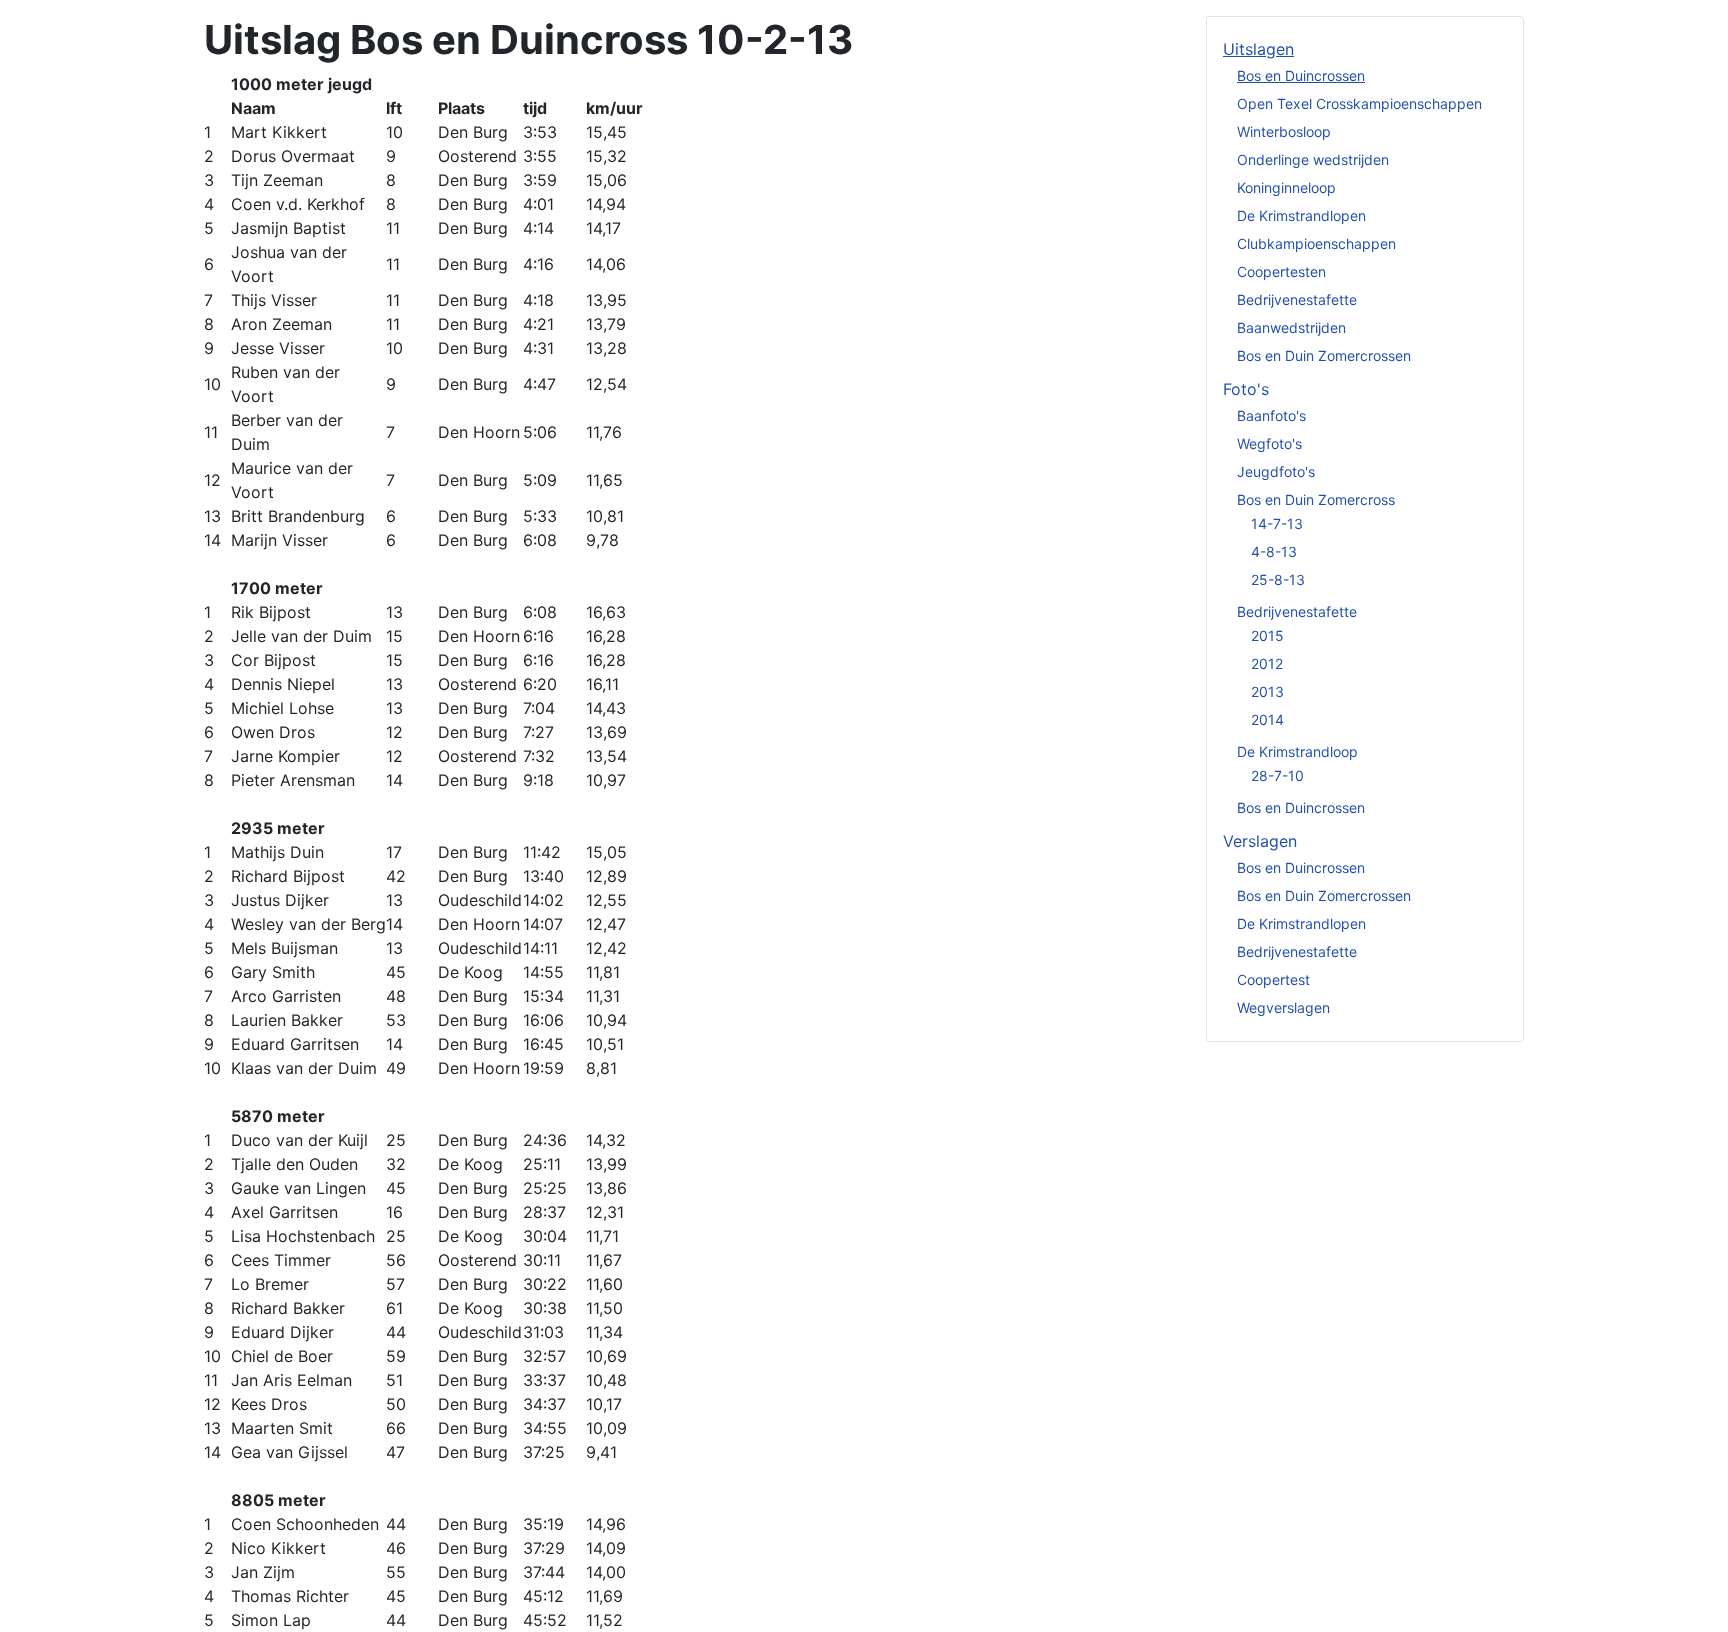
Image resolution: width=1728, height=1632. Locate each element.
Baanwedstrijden (1291, 327)
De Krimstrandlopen (1301, 215)
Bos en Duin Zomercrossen (1324, 355)
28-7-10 (1277, 775)
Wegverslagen (1283, 1007)
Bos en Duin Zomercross (1316, 499)
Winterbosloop (1284, 131)
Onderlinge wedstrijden (1313, 159)
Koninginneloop (1286, 187)
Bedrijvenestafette (1297, 299)
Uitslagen (1258, 49)
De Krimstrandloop (1297, 751)
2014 (1267, 719)
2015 (1267, 635)
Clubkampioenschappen (1316, 243)
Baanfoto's (1271, 415)
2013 (1267, 691)
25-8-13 (1278, 579)
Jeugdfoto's (1276, 471)
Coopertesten (1281, 271)
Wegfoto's (1269, 443)
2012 (1267, 663)
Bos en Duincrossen (1301, 75)
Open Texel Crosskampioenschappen (1359, 103)
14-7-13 (1277, 523)
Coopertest (1273, 979)
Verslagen (1260, 841)
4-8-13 (1274, 551)
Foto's (1246, 389)
